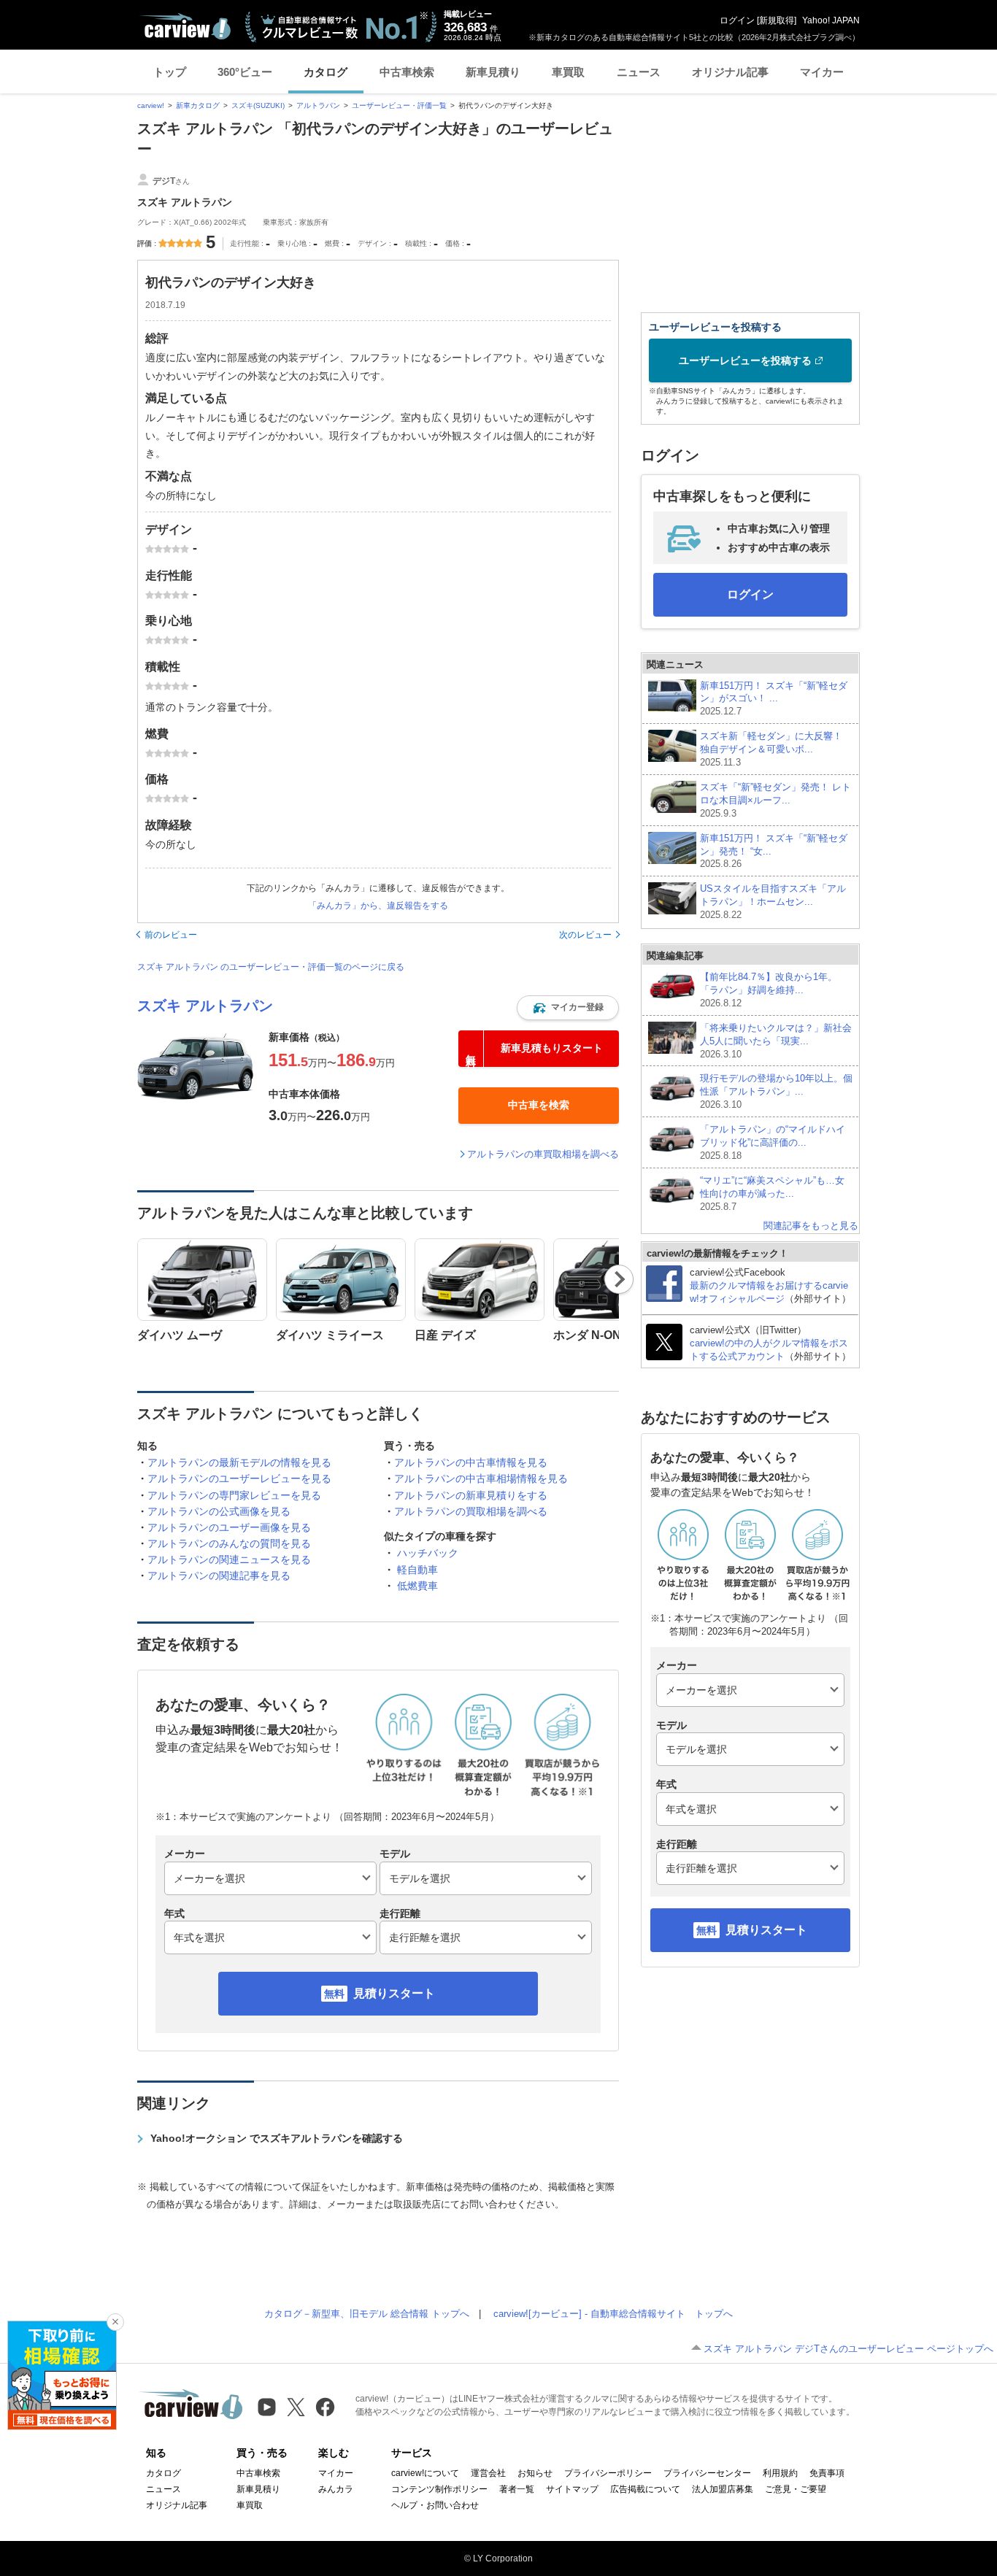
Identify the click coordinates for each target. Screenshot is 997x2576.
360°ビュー (245, 72)
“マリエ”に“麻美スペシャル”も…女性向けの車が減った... (772, 1193)
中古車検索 (407, 72)
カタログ (326, 72)
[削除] (115, 2322)
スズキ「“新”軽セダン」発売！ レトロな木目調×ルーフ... (775, 800)
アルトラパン (318, 105)
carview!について (425, 2473)
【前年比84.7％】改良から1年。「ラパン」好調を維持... (769, 990)
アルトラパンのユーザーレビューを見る (239, 1478)
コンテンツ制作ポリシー (439, 2489)
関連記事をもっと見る (811, 1226)
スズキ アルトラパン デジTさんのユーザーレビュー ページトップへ (848, 2349)
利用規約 (780, 2473)
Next (619, 1279)
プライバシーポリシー (608, 2473)
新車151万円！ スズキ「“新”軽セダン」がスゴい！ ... (774, 699)
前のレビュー (171, 935)
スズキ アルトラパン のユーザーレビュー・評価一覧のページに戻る (271, 967)
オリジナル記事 (730, 72)
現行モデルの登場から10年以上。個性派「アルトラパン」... (776, 1091)
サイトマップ (572, 2489)
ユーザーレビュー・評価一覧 (399, 105)
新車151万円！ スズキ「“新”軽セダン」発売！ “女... (774, 851)
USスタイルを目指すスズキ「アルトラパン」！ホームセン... (773, 902)
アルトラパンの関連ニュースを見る (229, 1559)
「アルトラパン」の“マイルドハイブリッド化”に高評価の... (773, 1142)
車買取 (568, 72)
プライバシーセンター (707, 2473)
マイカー (822, 72)
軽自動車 (417, 1570)
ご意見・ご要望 (796, 2489)
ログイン (737, 20)
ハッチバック (428, 1553)
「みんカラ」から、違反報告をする (378, 906)
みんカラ (336, 2489)
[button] (568, 1008)
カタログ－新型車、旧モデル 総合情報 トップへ (367, 2314)
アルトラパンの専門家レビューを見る (234, 1495)
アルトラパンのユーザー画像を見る (229, 1527)
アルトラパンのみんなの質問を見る (229, 1543)
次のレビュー (585, 935)
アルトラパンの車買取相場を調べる (543, 1154)
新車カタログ (198, 105)
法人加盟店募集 (723, 2489)
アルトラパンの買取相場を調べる (471, 1511)
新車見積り (493, 72)
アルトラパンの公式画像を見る (219, 1511)
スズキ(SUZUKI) (258, 105)
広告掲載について (645, 2489)
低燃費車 (417, 1586)
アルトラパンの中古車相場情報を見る (481, 1478)
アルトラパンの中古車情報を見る (471, 1462)
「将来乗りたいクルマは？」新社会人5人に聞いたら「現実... (776, 1041)
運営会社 (488, 2473)
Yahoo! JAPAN (831, 20)
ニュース (639, 72)
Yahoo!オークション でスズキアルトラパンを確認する (277, 2138)
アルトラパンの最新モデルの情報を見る (239, 1462)
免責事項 (827, 2473)
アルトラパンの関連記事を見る (219, 1576)
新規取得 (777, 20)
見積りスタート (394, 1993)
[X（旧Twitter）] (296, 2407)
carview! (151, 105)
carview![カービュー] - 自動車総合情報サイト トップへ (613, 2314)
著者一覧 (517, 2489)
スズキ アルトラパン (205, 1006)
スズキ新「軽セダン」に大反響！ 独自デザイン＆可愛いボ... (771, 749)
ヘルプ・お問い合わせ (435, 2505)
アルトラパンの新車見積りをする (471, 1495)
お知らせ (535, 2473)
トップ (170, 72)
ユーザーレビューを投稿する (745, 360)
